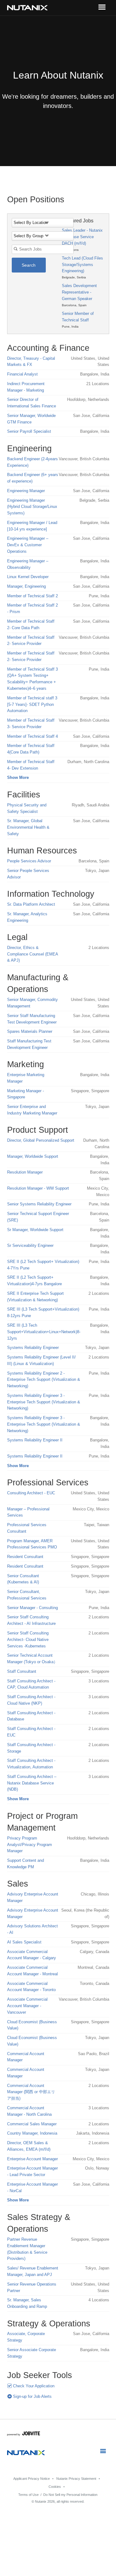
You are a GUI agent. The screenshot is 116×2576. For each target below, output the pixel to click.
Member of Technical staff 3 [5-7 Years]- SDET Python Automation (32, 704)
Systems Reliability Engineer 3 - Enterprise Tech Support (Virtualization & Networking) (44, 1402)
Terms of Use (28, 2495)
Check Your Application (33, 2386)
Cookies (55, 2487)
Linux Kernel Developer (28, 577)
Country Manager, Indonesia (32, 2133)
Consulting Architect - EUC (31, 1493)
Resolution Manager (25, 1172)
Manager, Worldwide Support (33, 1156)
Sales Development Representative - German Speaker (79, 292)
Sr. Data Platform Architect (31, 904)
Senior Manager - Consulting (32, 1608)
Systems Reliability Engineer (33, 1348)
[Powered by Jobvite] (24, 2434)
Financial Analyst (22, 374)
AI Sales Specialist (24, 1942)
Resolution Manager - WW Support (38, 1188)
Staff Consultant (22, 1671)
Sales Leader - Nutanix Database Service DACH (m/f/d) (82, 237)
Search (29, 265)
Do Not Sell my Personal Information (70, 2495)
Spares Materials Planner (30, 1031)
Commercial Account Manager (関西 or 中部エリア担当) (31, 2092)
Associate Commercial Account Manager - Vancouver (27, 2006)
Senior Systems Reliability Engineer (39, 1204)
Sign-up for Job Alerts (32, 2396)
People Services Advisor (29, 861)
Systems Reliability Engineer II (35, 1440)
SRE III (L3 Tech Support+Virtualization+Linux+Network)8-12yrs (44, 1332)
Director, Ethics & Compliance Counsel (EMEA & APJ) (32, 954)
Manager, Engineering (26, 586)
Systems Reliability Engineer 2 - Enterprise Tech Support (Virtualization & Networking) (44, 1380)
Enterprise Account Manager (32, 2159)
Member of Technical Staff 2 (32, 596)
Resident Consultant (25, 1557)
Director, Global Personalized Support (41, 1140)
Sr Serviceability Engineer (30, 1245)
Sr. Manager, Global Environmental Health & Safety (28, 827)
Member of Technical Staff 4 (32, 736)
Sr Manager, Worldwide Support (35, 1230)
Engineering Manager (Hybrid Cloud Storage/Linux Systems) (32, 507)
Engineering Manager (26, 491)
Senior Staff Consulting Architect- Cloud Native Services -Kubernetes (28, 1640)
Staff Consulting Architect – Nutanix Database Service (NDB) (32, 1783)
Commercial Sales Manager (32, 2124)
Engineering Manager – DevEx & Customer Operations (28, 545)
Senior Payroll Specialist (29, 431)
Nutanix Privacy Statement (76, 2479)
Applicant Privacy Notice (32, 2479)
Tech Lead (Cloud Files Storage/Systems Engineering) (82, 265)
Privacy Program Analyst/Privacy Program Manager (30, 1845)
